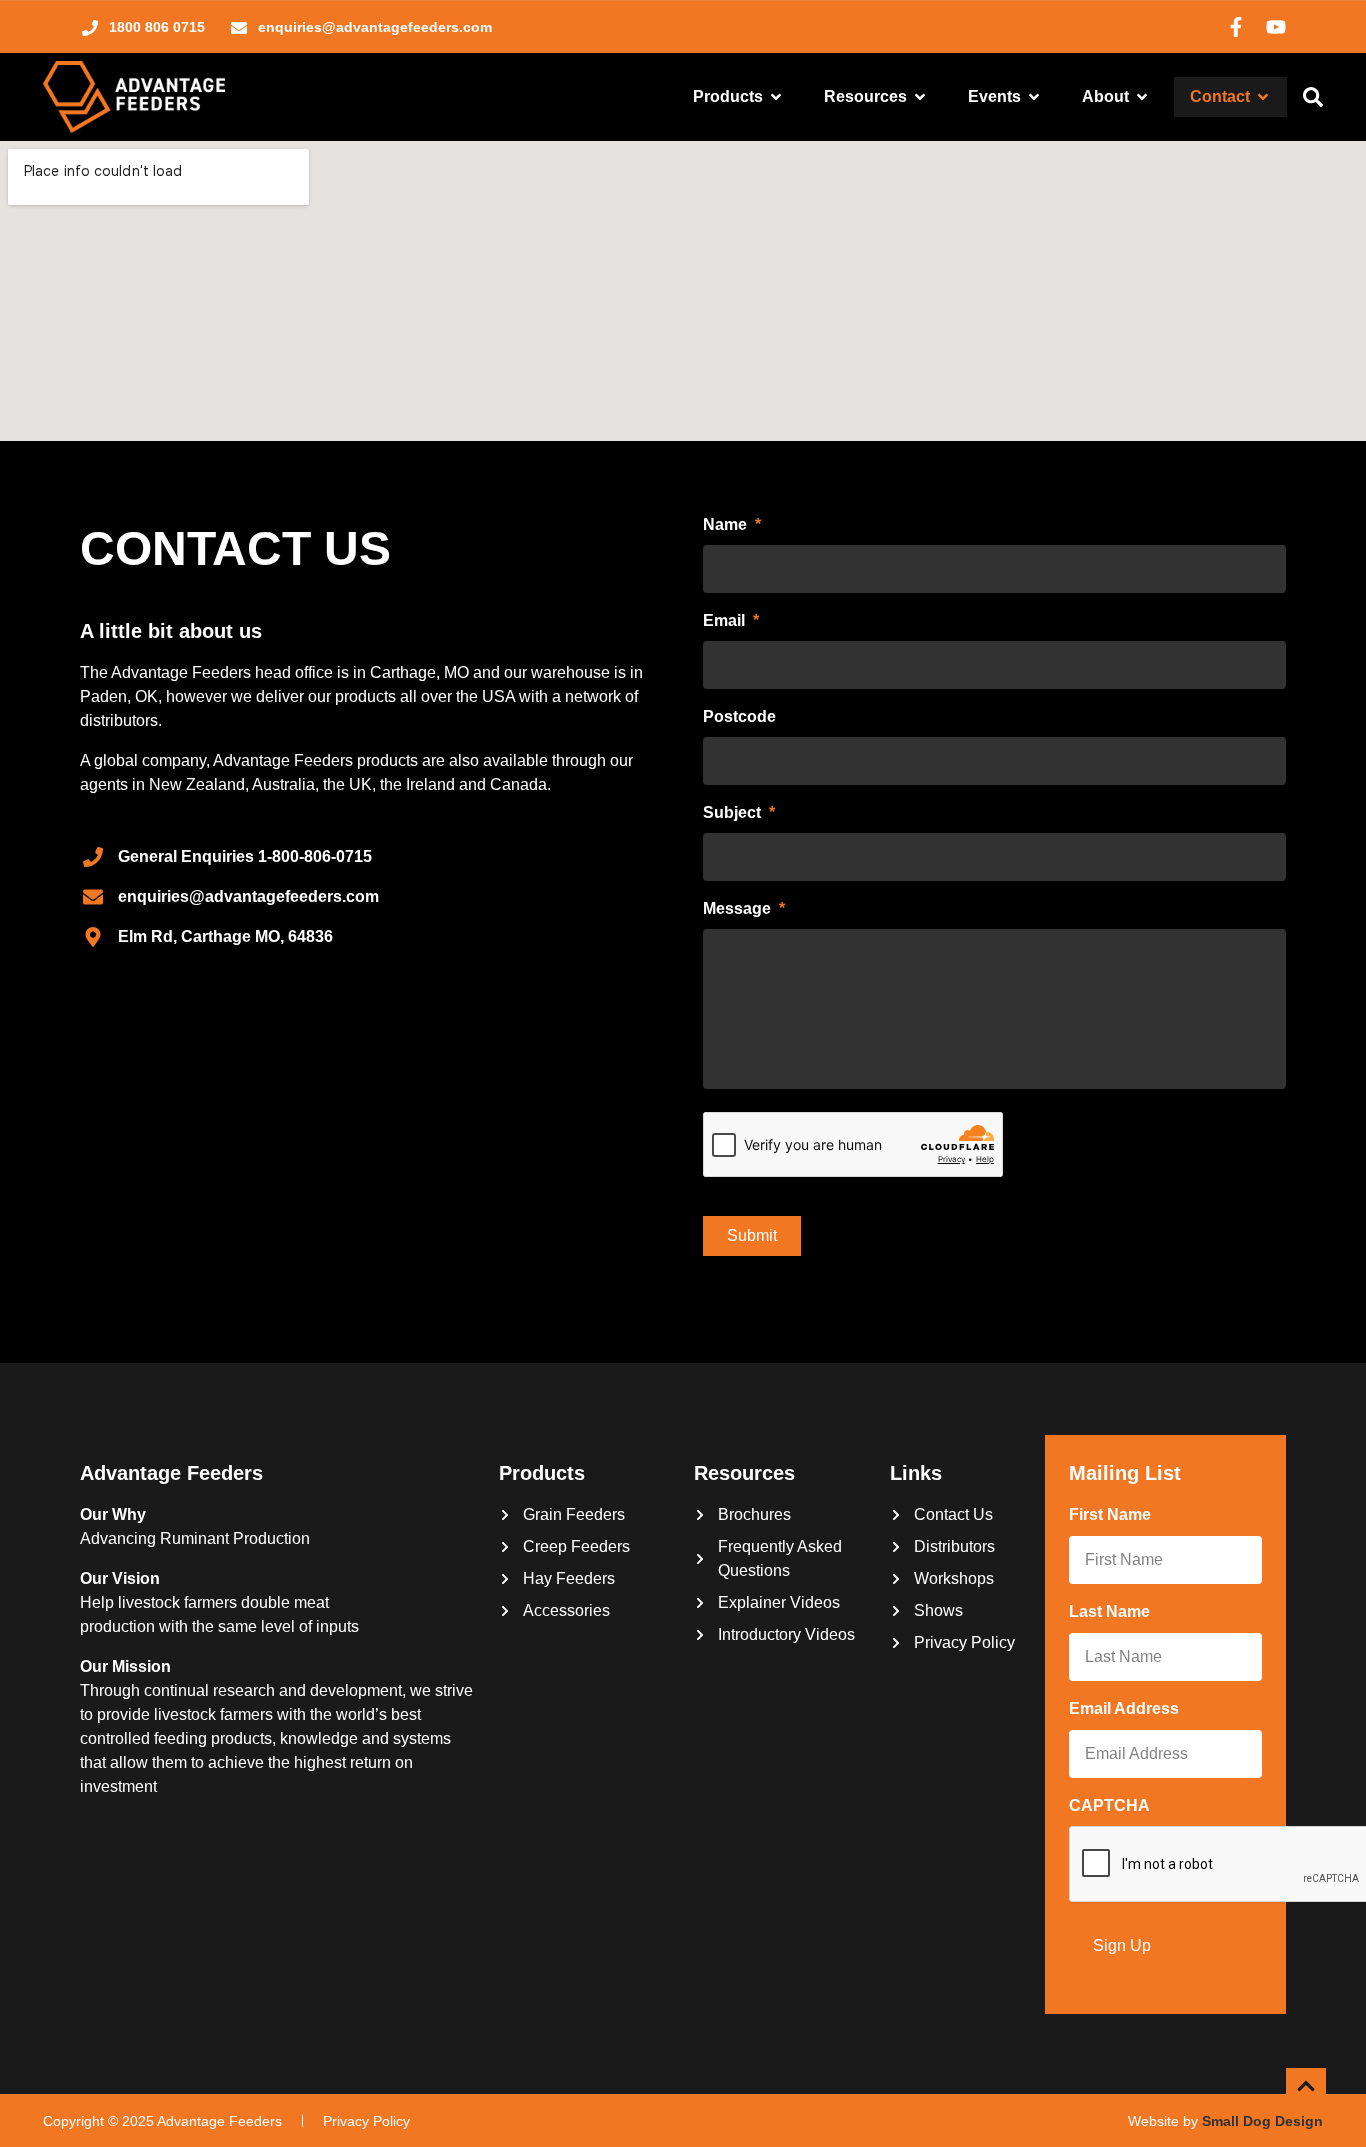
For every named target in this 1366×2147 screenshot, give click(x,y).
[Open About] (1142, 97)
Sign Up (1122, 1945)
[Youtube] (1276, 27)
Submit (752, 1235)
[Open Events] (1034, 97)
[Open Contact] (1263, 97)
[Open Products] (776, 97)
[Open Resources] (920, 97)
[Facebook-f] (1236, 27)
